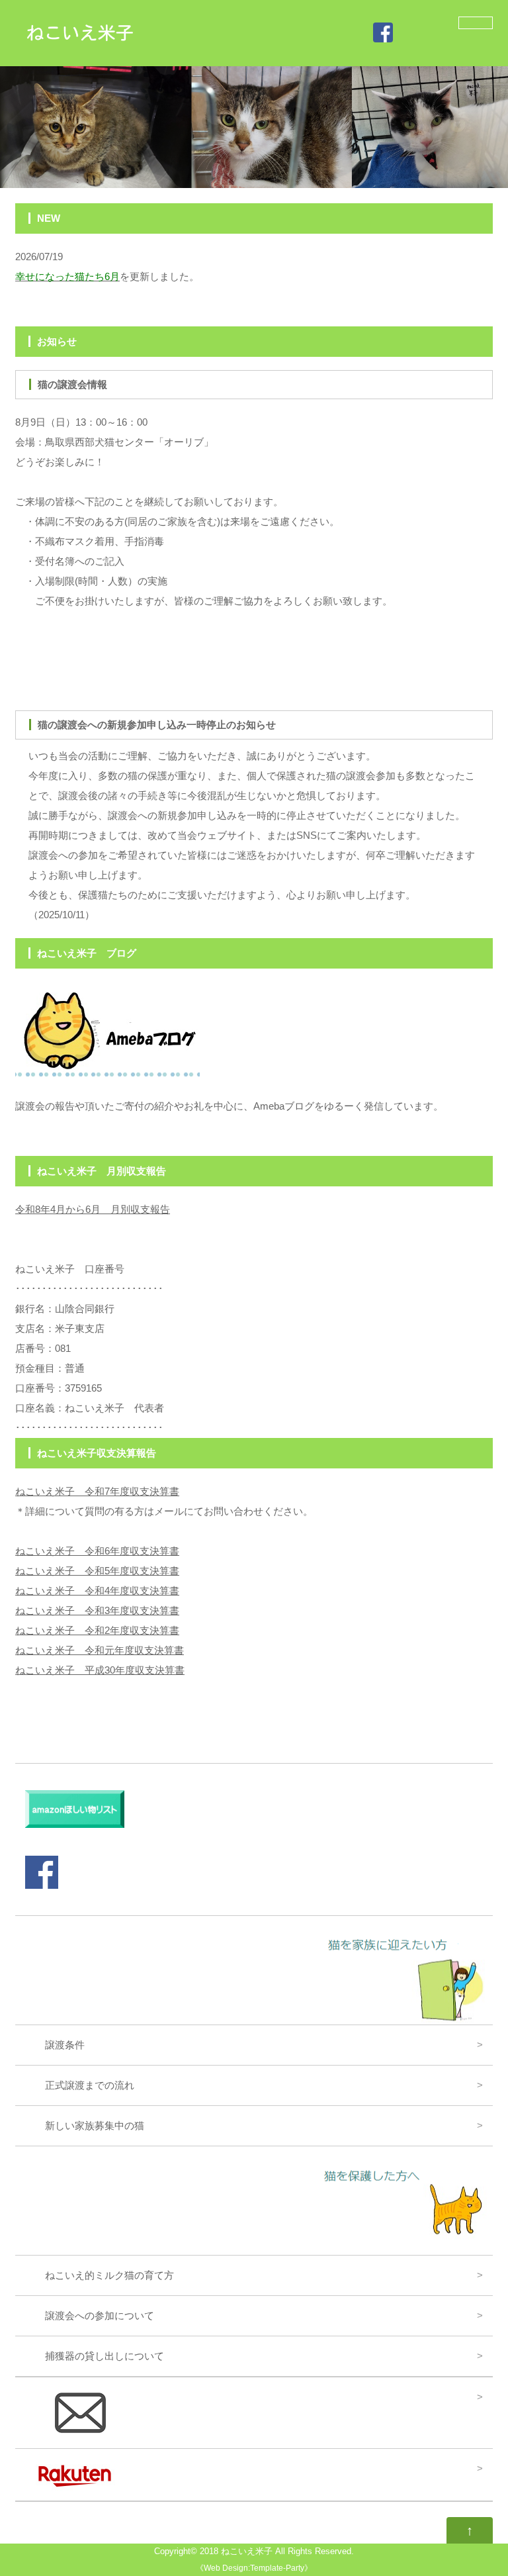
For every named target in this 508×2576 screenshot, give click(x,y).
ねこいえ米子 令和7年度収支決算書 (97, 1491)
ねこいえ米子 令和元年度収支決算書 (100, 1650)
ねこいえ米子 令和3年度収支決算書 (97, 1610)
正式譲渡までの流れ (80, 2085)
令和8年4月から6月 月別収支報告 (93, 1209)
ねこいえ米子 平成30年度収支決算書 (100, 1670)
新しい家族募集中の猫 (85, 2125)
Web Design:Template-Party (254, 2568)
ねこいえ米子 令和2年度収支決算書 (97, 1630)
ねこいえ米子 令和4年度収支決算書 (97, 1591)
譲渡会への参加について (90, 2315)
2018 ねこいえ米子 (236, 2552)
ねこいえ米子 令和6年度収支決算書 (97, 1551)
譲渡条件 (55, 2045)
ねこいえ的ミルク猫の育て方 (105, 2275)
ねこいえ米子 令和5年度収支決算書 (97, 1571)
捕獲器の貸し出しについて (95, 2356)
